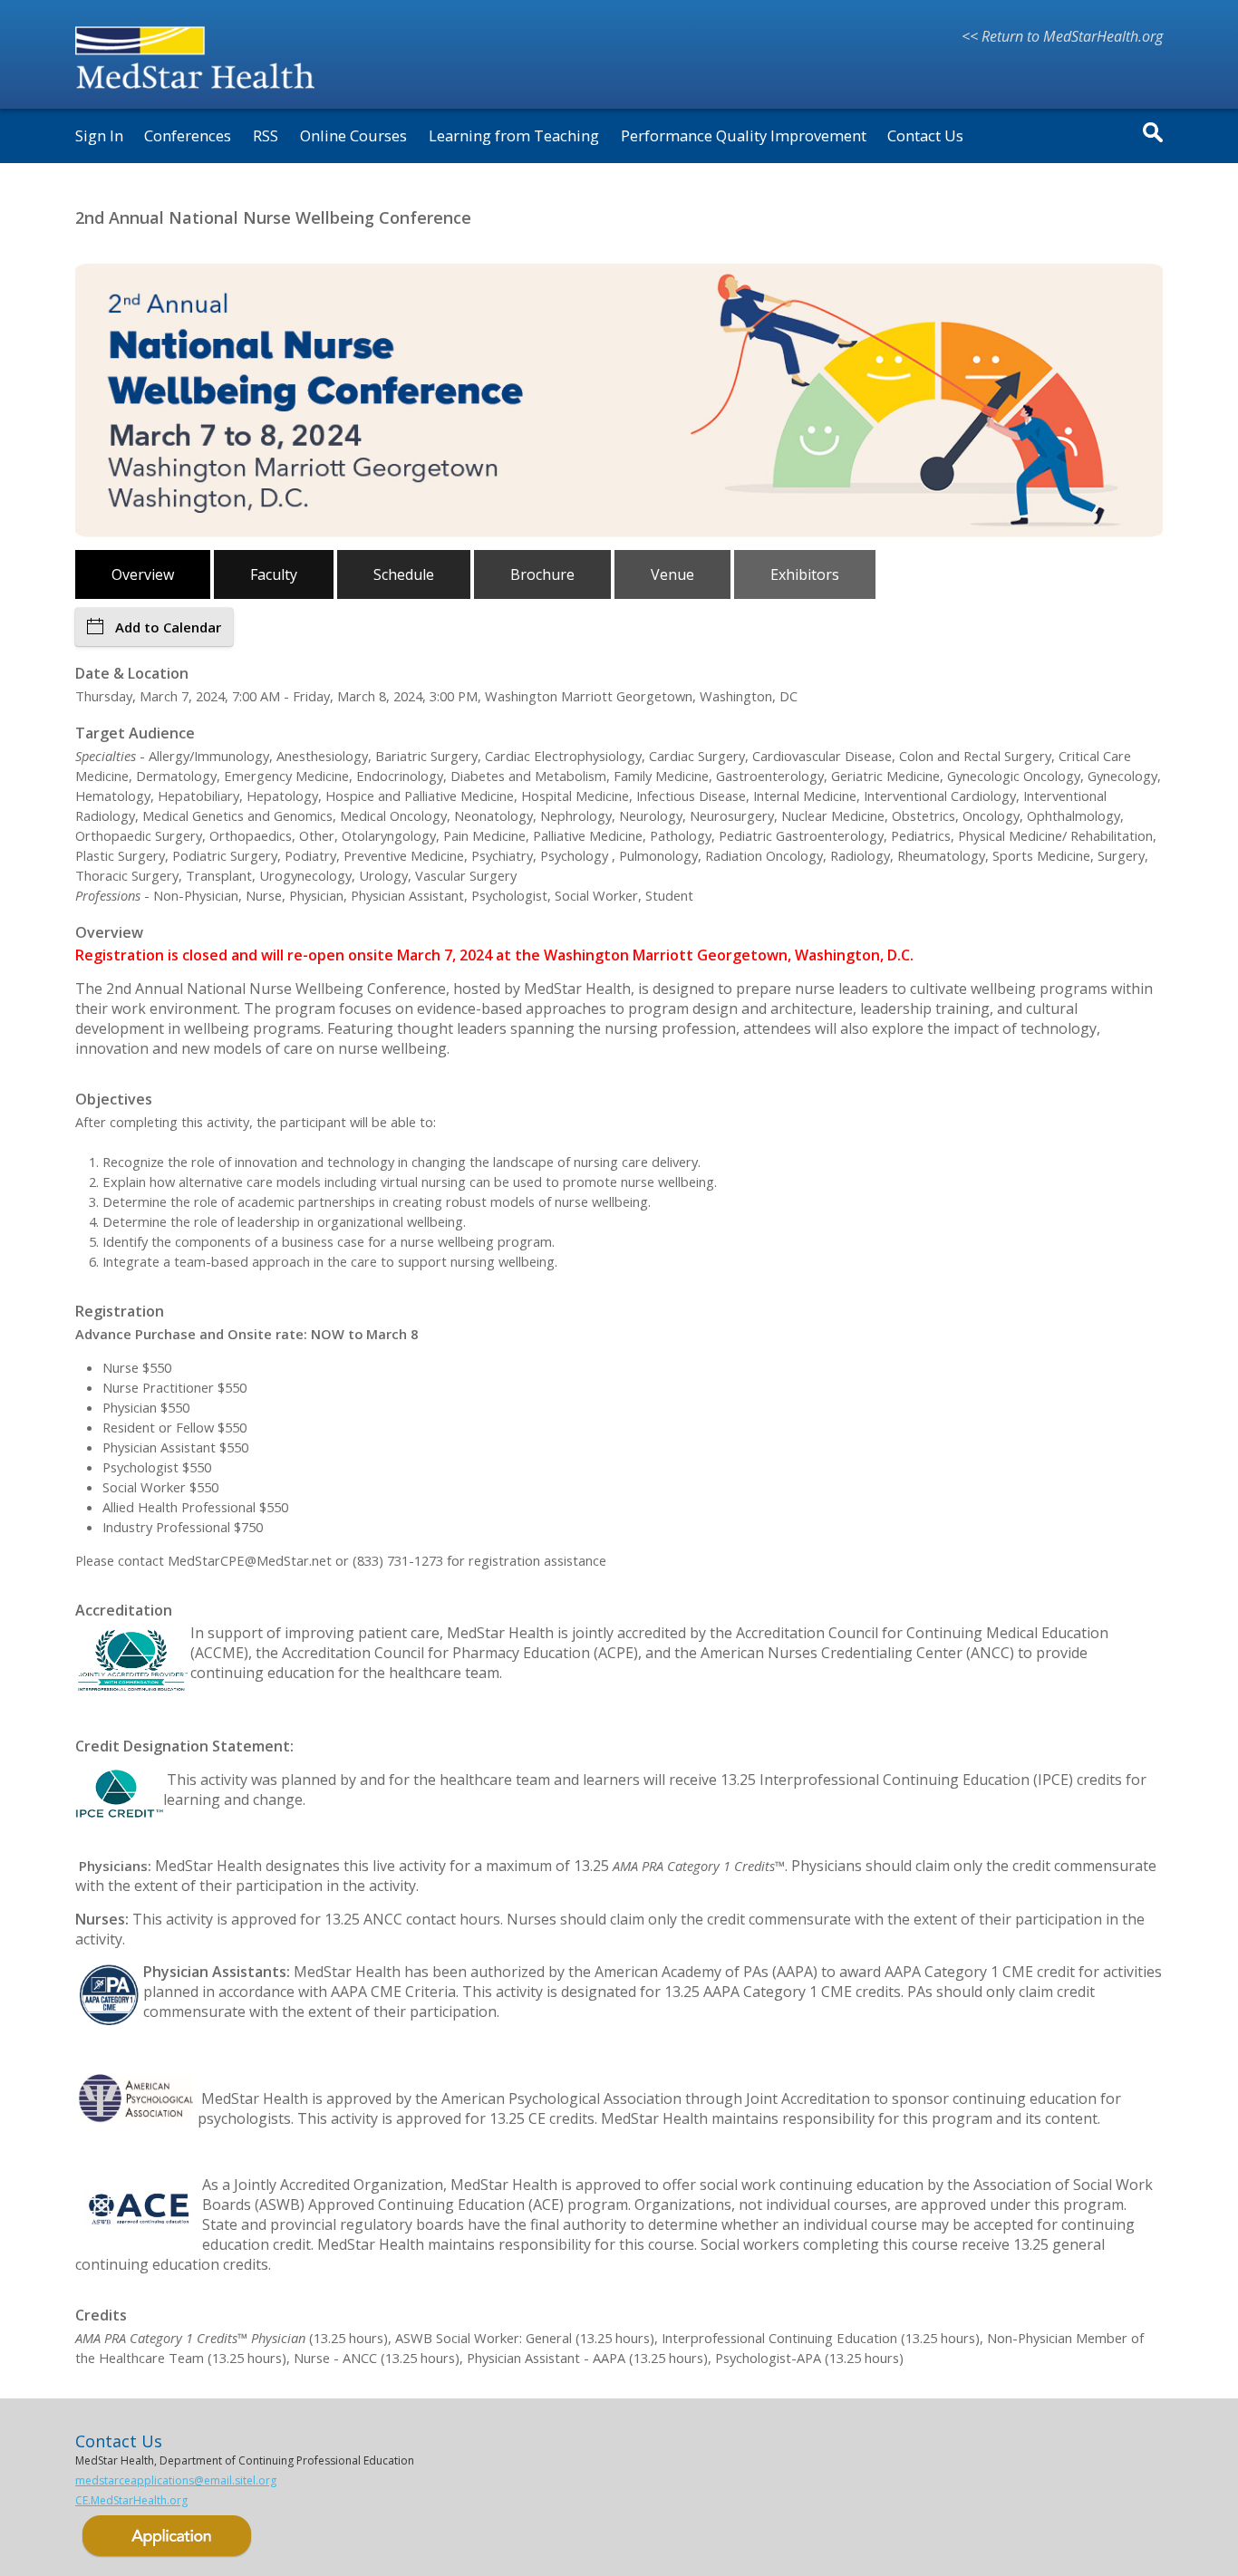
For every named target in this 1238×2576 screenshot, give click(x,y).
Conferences (188, 135)
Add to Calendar (168, 627)
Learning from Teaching (514, 135)
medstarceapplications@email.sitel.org (176, 2480)
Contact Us (925, 135)
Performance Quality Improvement (744, 135)
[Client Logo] (200, 92)
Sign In (99, 135)
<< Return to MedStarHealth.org (1062, 36)
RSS (266, 135)
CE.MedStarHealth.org (131, 2500)
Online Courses (353, 135)
